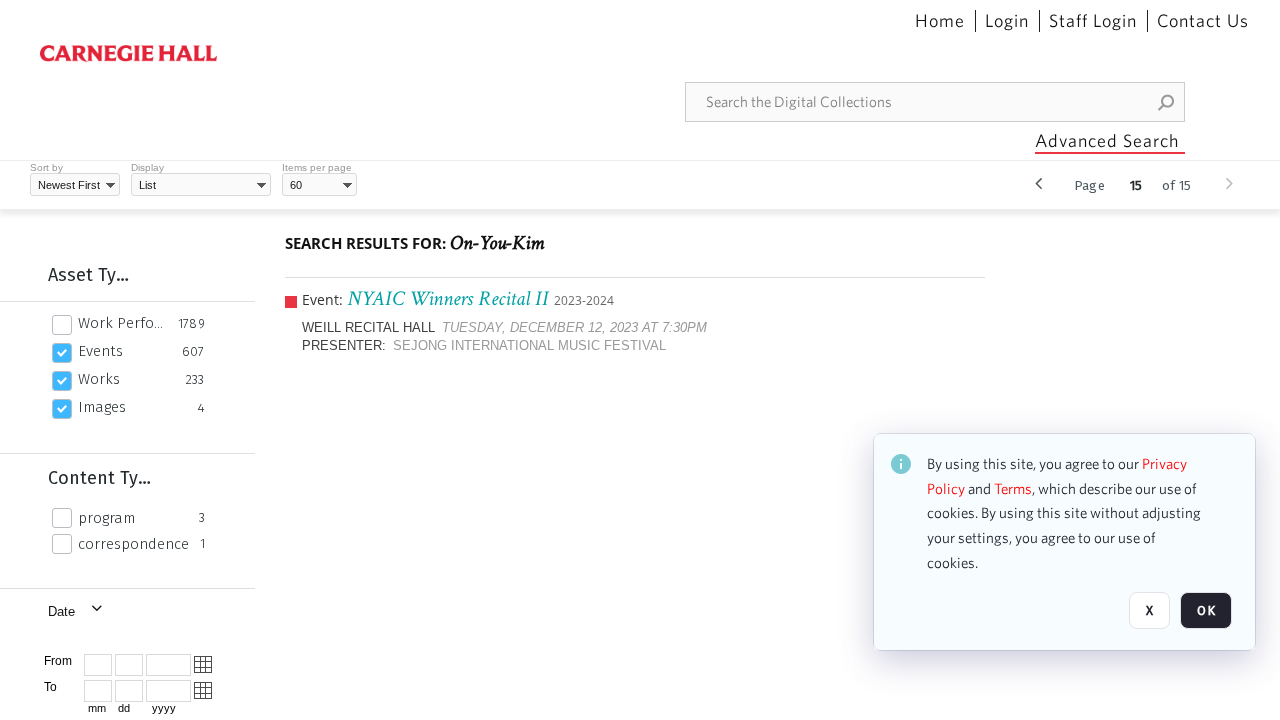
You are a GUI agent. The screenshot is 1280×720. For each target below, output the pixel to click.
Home (940, 21)
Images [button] (102, 407)
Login (1007, 21)
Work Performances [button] (122, 323)
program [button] (106, 518)
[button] (1167, 102)
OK (1206, 610)
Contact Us (1203, 21)
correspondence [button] (133, 544)
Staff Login (1093, 21)
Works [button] (99, 379)
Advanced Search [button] (1107, 140)
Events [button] (100, 351)
